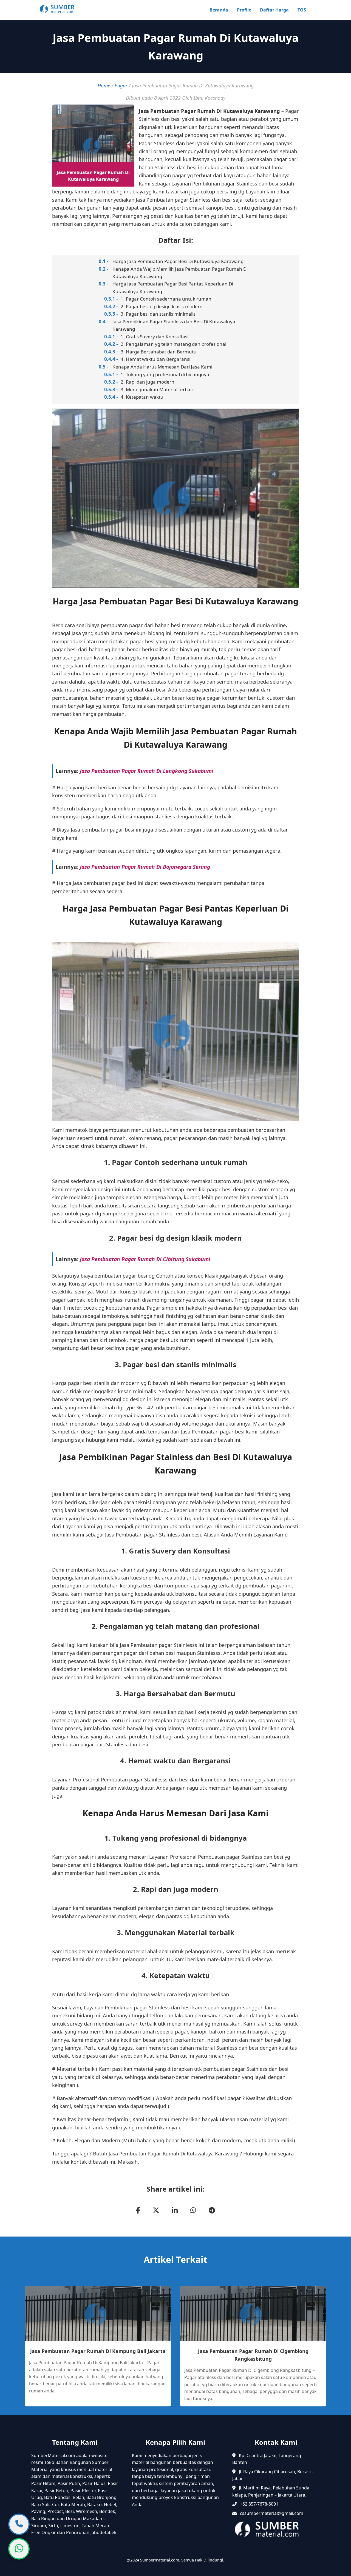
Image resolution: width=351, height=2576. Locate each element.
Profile (244, 10)
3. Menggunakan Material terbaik (157, 389)
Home (104, 85)
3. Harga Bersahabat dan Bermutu (159, 352)
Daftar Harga (274, 10)
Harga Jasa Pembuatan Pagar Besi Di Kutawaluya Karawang (178, 261)
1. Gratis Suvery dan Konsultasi (155, 337)
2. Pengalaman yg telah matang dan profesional (173, 344)
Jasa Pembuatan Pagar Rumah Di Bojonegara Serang (145, 867)
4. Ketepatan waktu (142, 397)
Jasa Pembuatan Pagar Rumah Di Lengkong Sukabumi (147, 771)
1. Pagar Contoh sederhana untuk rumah (166, 299)
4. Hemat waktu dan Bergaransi (155, 359)
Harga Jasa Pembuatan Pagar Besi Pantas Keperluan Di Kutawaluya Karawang (173, 287)
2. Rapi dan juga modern (148, 382)
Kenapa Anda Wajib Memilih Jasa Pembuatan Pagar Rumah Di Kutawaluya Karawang (180, 273)
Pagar (121, 85)
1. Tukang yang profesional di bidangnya (165, 374)
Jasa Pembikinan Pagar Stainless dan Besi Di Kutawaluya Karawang (174, 325)
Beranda (219, 10)
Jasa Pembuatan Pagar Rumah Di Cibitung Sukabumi (145, 1259)
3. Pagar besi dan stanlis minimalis (158, 314)
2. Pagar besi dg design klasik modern (162, 306)
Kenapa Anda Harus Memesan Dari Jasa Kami (162, 367)
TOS (302, 10)
